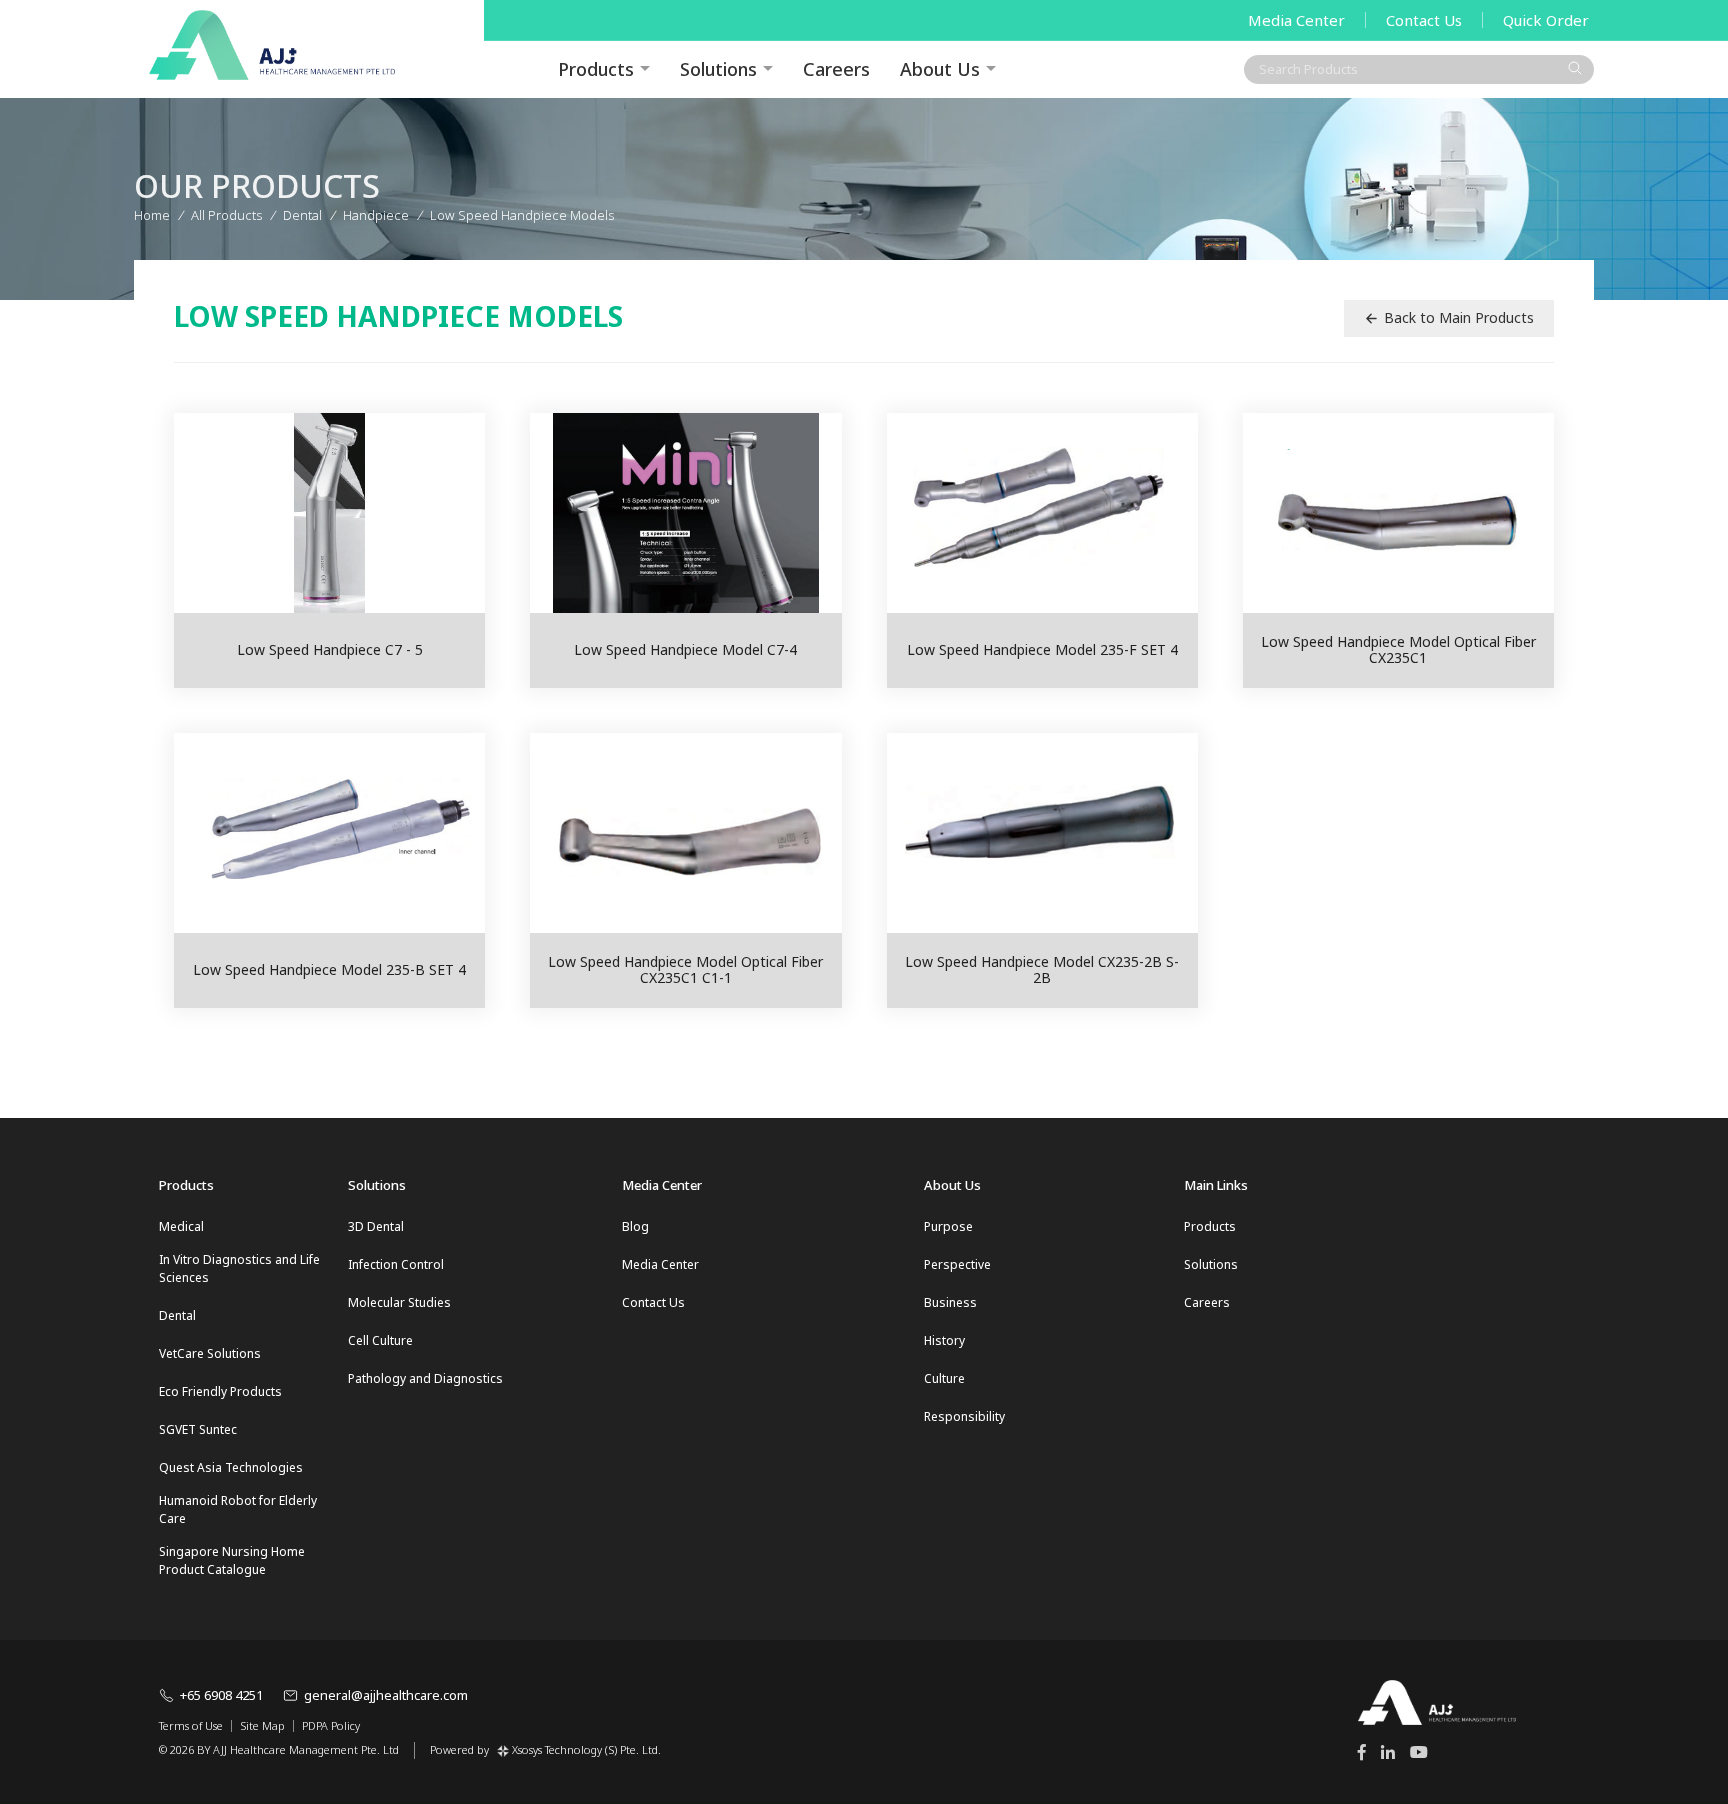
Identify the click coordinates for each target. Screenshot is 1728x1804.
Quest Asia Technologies (231, 1467)
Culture (944, 1378)
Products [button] (596, 69)
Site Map (262, 1726)
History (944, 1340)
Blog (635, 1226)
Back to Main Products (1459, 317)
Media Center (1296, 20)
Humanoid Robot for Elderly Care (238, 1509)
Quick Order (1546, 20)
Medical (181, 1226)
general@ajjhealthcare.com (386, 1695)
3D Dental (376, 1226)
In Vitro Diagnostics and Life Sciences (239, 1268)
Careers (836, 69)
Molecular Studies (399, 1302)
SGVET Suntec (198, 1429)
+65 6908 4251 (221, 1695)
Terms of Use (191, 1726)
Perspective (957, 1264)
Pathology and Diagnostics (425, 1378)
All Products (226, 215)
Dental (177, 1315)
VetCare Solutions (210, 1353)
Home (152, 215)
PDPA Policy (331, 1726)
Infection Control (396, 1264)
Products (1210, 1226)
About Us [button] (940, 69)
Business (950, 1302)
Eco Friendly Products (220, 1391)
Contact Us (1424, 20)
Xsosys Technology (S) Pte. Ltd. (586, 1749)
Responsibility (964, 1416)
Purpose (948, 1226)
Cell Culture (380, 1340)
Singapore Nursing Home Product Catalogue (232, 1560)
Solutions (718, 69)
